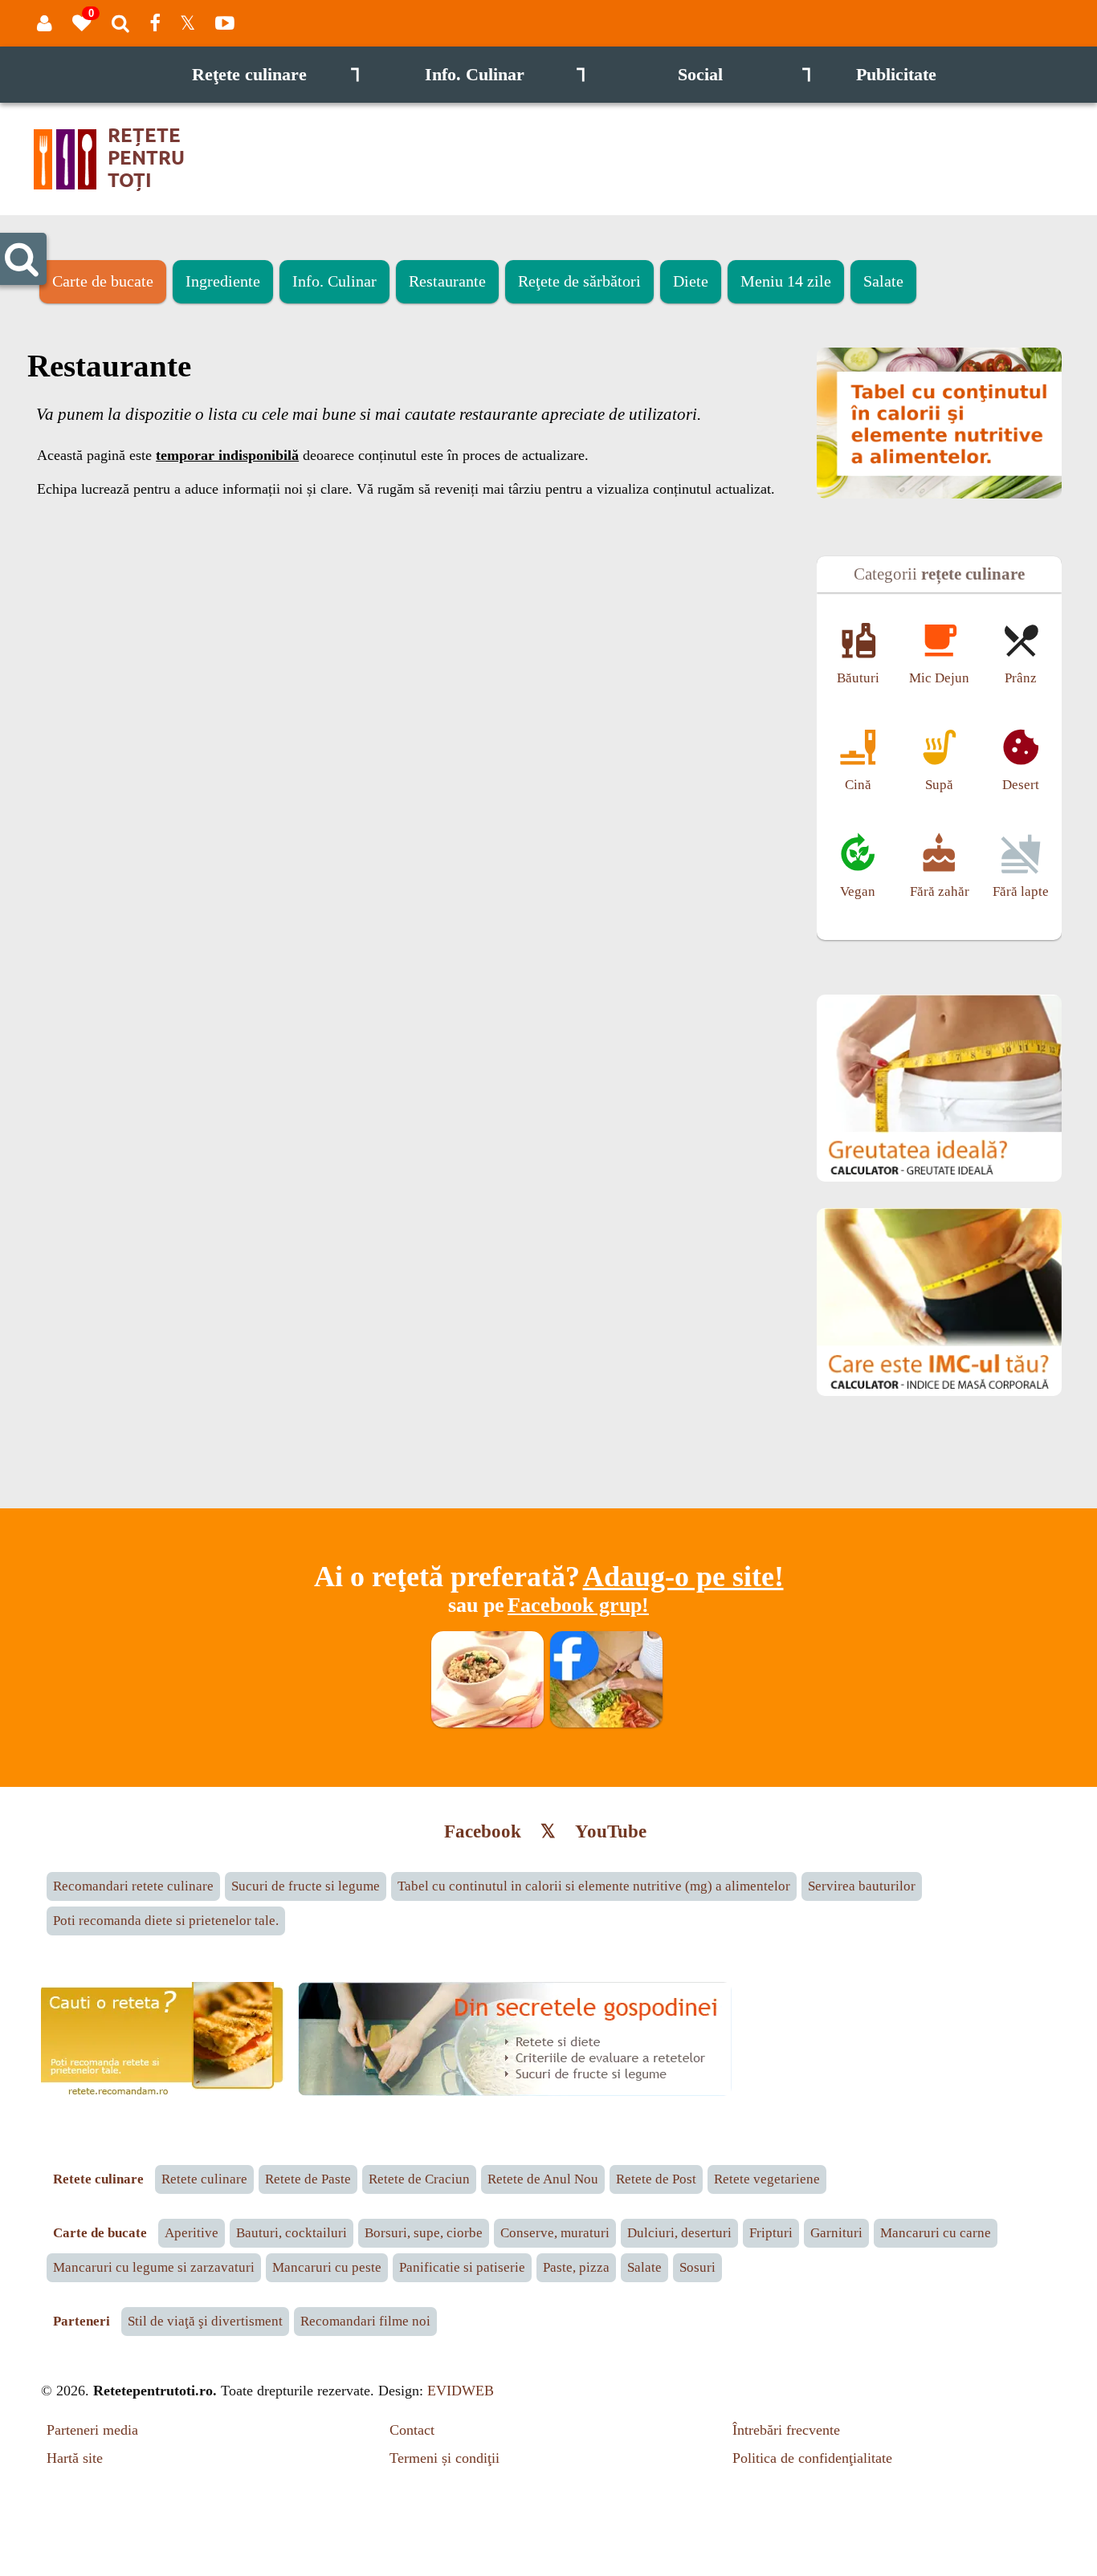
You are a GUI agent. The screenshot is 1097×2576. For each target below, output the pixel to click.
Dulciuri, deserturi (679, 2233)
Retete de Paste (308, 2179)
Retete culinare (204, 2179)
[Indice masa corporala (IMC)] (939, 1392)
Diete (691, 281)
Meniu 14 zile (786, 281)
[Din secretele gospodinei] (515, 2092)
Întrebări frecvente (786, 2430)
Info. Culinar (505, 75)
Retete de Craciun (419, 2179)
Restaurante (447, 281)
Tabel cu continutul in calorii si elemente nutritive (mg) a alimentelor (594, 1886)
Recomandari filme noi (365, 2321)
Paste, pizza (576, 2267)
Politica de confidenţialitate (812, 2458)
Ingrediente (223, 281)
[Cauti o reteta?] (166, 2098)
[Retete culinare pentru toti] (132, 191)
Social (744, 75)
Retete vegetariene (767, 2179)
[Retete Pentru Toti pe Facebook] (155, 23)
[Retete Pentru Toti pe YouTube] (225, 23)
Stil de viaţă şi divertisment (205, 2321)
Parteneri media (92, 2430)
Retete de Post (656, 2179)
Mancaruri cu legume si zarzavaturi (154, 2267)
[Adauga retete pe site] (487, 1723)
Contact (412, 2430)
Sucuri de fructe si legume (306, 1886)
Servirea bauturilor (862, 1886)
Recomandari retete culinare (133, 1886)
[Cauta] (120, 23)
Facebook (483, 1831)
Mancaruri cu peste (327, 2267)
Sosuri (697, 2267)
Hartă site (75, 2458)
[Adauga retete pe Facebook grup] (606, 1723)
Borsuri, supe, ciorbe (424, 2233)
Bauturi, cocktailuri (292, 2233)
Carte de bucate (103, 281)
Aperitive (192, 2233)
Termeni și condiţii (445, 2458)
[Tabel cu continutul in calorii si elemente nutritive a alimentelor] (939, 494)
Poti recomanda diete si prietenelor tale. (166, 1921)
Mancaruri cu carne (936, 2233)
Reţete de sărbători (579, 281)
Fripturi (771, 2233)
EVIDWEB (461, 2391)
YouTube (611, 1831)
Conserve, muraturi (555, 2233)
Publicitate (896, 75)
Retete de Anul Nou (543, 2179)
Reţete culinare (276, 75)
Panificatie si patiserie (462, 2267)
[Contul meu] (45, 23)
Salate (883, 281)
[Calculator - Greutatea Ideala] (939, 1178)
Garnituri (836, 2233)
